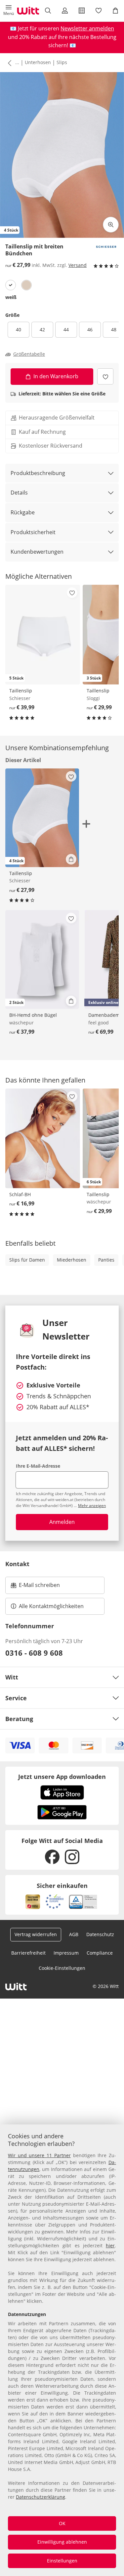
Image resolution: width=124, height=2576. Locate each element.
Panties (106, 1260)
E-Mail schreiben (35, 1587)
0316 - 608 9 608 (34, 1653)
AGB (74, 1934)
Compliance (100, 1953)
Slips (62, 62)
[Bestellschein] (82, 11)
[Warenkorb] (116, 11)
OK (62, 2523)
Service (16, 1698)
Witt (12, 1677)
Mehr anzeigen (92, 1506)
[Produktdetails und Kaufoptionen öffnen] (71, 859)
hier (110, 2245)
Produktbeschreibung (38, 473)
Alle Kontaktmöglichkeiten (51, 1606)
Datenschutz (100, 1934)
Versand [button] (78, 265)
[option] (11, 285)
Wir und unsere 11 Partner (39, 2155)
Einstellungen (62, 2561)
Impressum (66, 1953)
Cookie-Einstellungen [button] (62, 1968)
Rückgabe (23, 512)
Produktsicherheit (33, 532)
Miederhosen (72, 1260)
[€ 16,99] (43, 1138)
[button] (8, 11)
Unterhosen (38, 62)
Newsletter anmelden (87, 28)
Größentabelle (29, 354)
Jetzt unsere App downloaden (62, 1777)
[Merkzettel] (99, 11)
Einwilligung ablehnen (62, 2542)
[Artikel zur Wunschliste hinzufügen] (105, 376)
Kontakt (17, 1564)
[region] (62, 2350)
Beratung (19, 1719)
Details (19, 493)
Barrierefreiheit (28, 1953)
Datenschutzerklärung (41, 2497)
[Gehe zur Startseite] (28, 11)
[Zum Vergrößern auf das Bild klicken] (111, 225)
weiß (11, 297)
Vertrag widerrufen (36, 1934)
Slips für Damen (27, 1260)
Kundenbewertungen (37, 552)
